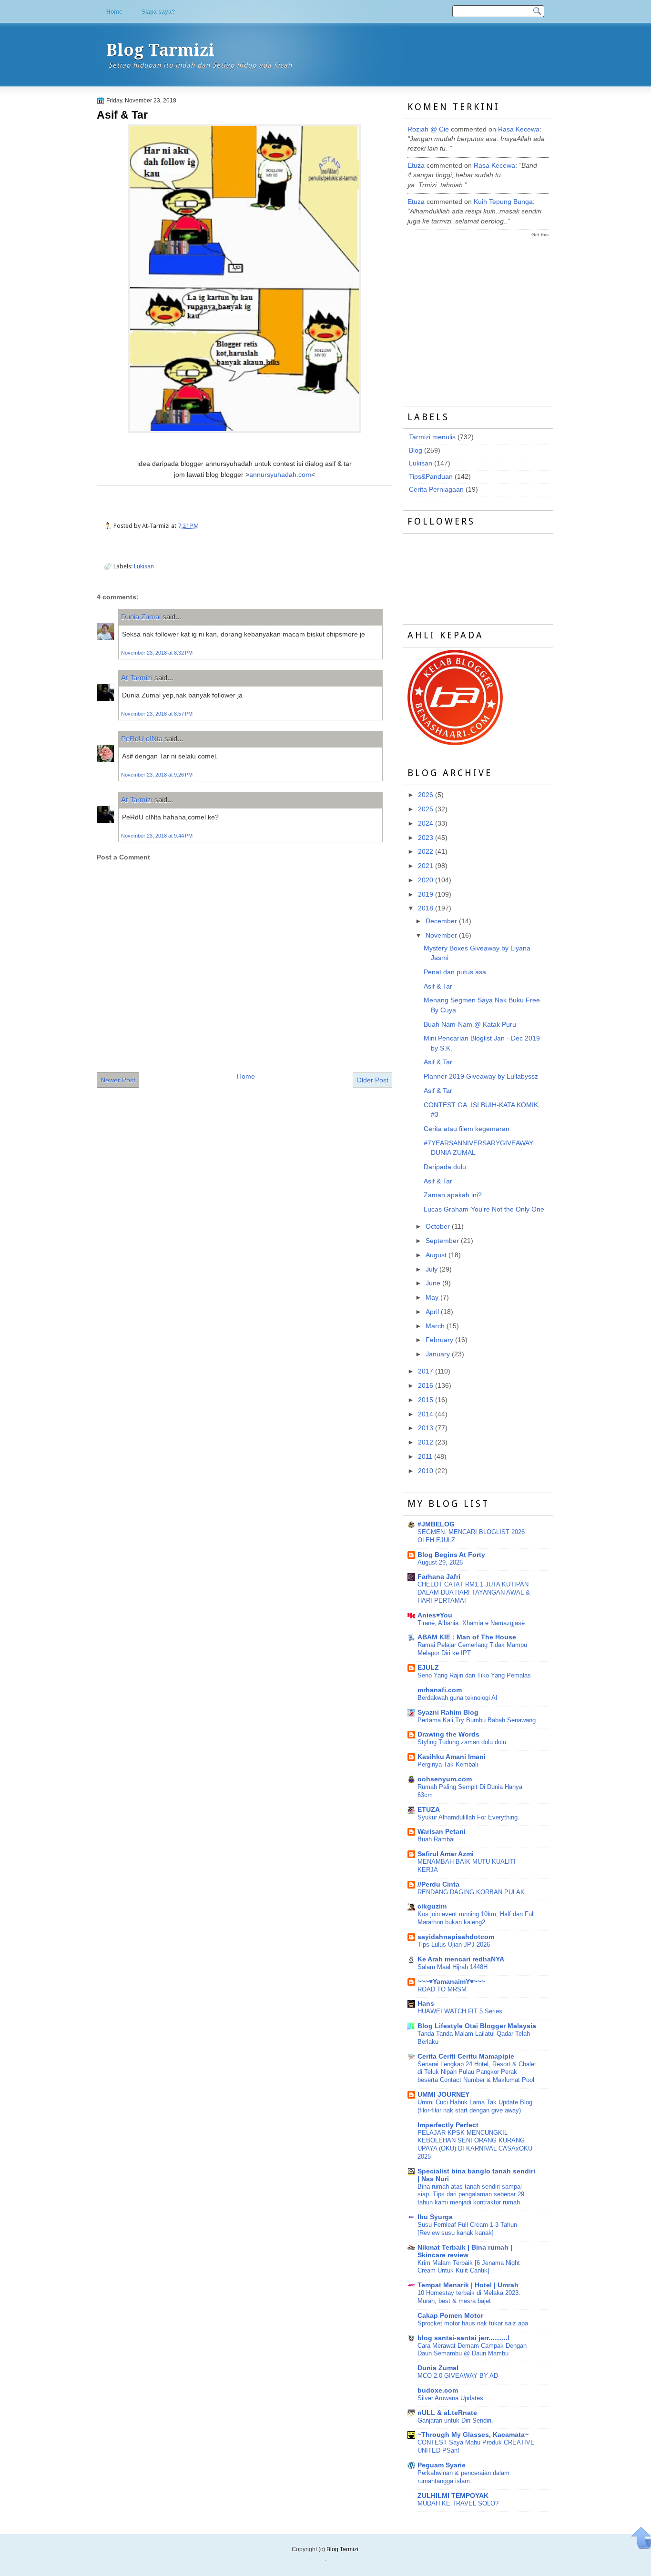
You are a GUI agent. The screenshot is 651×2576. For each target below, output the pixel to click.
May (432, 1298)
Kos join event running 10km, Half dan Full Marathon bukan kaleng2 (476, 1918)
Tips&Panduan (431, 477)
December (441, 921)
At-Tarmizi (137, 678)
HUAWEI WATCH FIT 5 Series (460, 2011)
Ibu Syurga (435, 2217)
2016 (426, 1386)
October (438, 1227)
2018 (426, 908)
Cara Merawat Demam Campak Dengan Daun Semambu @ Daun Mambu (472, 2350)
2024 (426, 823)
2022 (426, 852)
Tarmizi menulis (432, 437)
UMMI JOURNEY (443, 2095)
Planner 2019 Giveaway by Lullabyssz (481, 1076)
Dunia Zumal (141, 617)
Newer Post (118, 1080)
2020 (426, 880)
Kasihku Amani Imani (452, 1757)
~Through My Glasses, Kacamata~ (473, 2435)
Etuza (416, 166)
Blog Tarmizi (160, 50)
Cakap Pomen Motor (450, 2316)
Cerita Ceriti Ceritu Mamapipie (466, 2056)
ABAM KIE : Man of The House (467, 1637)
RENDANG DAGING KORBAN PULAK (471, 1892)
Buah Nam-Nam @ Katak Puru (470, 1025)
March (435, 1326)
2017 (426, 1371)
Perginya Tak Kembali (448, 1764)
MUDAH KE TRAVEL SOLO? (458, 2503)
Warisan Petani (442, 1832)
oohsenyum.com (445, 1779)
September (442, 1241)
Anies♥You (435, 1615)
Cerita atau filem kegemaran (467, 1129)
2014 (426, 1414)
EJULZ (428, 1668)
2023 (426, 838)
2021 (426, 866)
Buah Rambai (436, 1839)
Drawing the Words (448, 1734)
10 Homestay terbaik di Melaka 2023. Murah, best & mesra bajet (469, 2297)
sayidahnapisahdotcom (456, 1937)
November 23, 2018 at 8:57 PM (157, 714)
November (441, 935)
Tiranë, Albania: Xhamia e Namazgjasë (471, 1623)
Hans (426, 2004)
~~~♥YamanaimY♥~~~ (451, 1982)
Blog (416, 450)
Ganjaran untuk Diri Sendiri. (455, 2420)
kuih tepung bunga (503, 202)
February (439, 1340)
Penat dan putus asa (455, 972)
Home (114, 12)
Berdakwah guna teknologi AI (458, 1698)
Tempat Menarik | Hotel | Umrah (468, 2285)
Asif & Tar (122, 115)
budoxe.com (438, 2390)
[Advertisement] (479, 313)
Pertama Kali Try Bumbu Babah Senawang (477, 1720)
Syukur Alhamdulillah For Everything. (468, 1817)
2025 (426, 809)
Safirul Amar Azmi (446, 1854)
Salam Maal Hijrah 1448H (453, 1967)
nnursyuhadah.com (280, 475)
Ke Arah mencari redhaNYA (461, 1959)
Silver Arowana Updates (450, 2398)
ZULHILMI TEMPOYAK (453, 2496)
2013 (426, 1428)
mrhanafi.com (440, 1690)
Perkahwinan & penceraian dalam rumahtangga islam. (463, 2477)
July (432, 1269)
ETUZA (429, 1810)
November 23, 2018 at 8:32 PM (157, 653)
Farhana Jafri (439, 1577)
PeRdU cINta (142, 739)
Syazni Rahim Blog (448, 1712)
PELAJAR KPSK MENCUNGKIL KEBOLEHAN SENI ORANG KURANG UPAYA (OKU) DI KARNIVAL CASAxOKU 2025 (475, 2145)
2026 (426, 795)
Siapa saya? (158, 12)
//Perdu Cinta (438, 1884)
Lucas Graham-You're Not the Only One (484, 1209)
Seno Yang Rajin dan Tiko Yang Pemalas (474, 1675)
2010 (426, 1471)
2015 (426, 1400)
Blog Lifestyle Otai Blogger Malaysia (477, 2026)
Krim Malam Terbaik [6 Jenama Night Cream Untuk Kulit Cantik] (469, 2267)
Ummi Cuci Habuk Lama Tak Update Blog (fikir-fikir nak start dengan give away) (475, 2106)
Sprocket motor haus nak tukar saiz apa (473, 2323)
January (438, 1354)
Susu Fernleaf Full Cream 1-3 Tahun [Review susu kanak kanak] (467, 2229)
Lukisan (144, 566)
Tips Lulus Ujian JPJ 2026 (454, 1945)
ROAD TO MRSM (442, 1989)
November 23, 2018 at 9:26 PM (157, 775)
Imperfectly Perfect (448, 2125)
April (432, 1312)
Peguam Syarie (442, 2465)
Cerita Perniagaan (436, 490)
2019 (426, 894)
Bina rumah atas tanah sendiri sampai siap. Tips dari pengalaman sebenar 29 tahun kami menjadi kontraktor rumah (471, 2195)
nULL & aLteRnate (447, 2413)
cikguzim (432, 1906)
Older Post (372, 1080)
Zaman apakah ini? (453, 1195)
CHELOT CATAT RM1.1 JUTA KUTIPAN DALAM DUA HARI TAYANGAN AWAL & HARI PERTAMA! (474, 1592)
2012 (426, 1442)
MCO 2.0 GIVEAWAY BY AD (458, 2376)
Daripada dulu (445, 1167)
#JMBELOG (436, 1524)
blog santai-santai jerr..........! (464, 2338)
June (433, 1283)
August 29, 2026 (440, 1562)
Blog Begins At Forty (451, 1555)
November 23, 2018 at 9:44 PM (157, 836)
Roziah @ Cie (428, 129)
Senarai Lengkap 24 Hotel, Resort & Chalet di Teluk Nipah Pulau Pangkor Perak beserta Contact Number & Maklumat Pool (477, 2072)
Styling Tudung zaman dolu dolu (462, 1742)
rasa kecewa (519, 129)
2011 (425, 1457)
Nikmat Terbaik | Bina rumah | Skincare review (465, 2251)
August (436, 1255)
